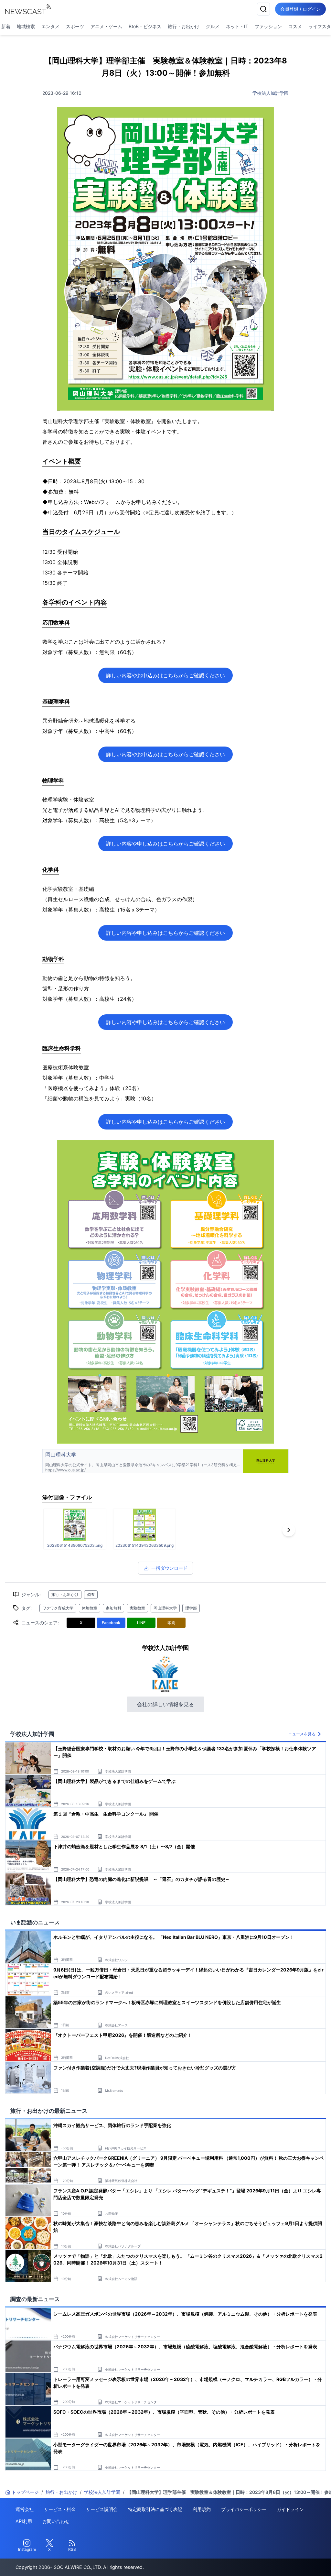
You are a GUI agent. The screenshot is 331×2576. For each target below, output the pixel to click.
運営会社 (25, 2509)
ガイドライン (290, 2509)
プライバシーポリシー (244, 2509)
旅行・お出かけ (184, 26)
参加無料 (113, 1608)
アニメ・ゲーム (106, 26)
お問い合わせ (56, 2521)
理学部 (191, 1608)
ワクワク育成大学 (58, 1608)
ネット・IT (237, 26)
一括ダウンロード (169, 1568)
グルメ (213, 26)
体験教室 (90, 1608)
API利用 (24, 2521)
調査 (91, 1594)
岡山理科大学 (165, 1608)
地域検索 (26, 26)
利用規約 (202, 2509)
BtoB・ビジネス (145, 26)
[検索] (263, 9)
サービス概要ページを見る (283, 2562)
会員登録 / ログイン (300, 9)
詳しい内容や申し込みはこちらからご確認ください (165, 844)
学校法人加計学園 (271, 93)
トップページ (25, 2492)
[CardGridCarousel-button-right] (289, 1530)
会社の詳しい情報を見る (165, 1704)
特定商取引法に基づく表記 (155, 2509)
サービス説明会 (102, 2509)
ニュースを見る (302, 1734)
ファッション (268, 26)
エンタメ (50, 26)
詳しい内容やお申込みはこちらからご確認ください (165, 675)
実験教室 (137, 1608)
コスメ (295, 26)
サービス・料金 (60, 2509)
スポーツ (75, 26)
